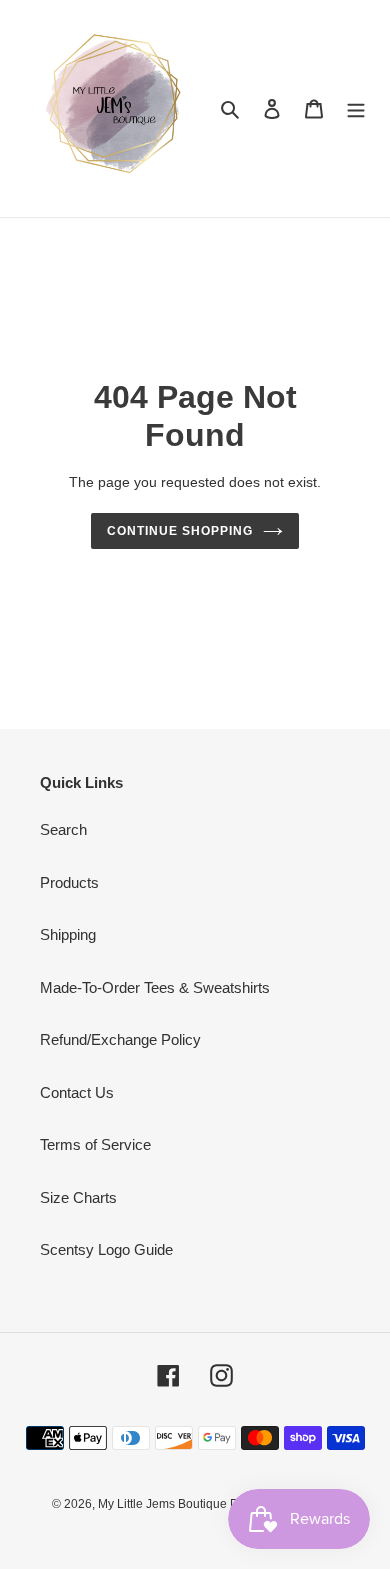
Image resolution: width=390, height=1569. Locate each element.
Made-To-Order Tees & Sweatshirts (155, 987)
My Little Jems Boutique (164, 1504)
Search (63, 829)
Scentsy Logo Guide (106, 1249)
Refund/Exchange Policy (120, 1039)
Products (69, 882)
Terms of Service (95, 1144)
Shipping (68, 934)
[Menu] (356, 108)
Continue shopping (180, 531)
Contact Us (77, 1092)
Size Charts (78, 1197)
